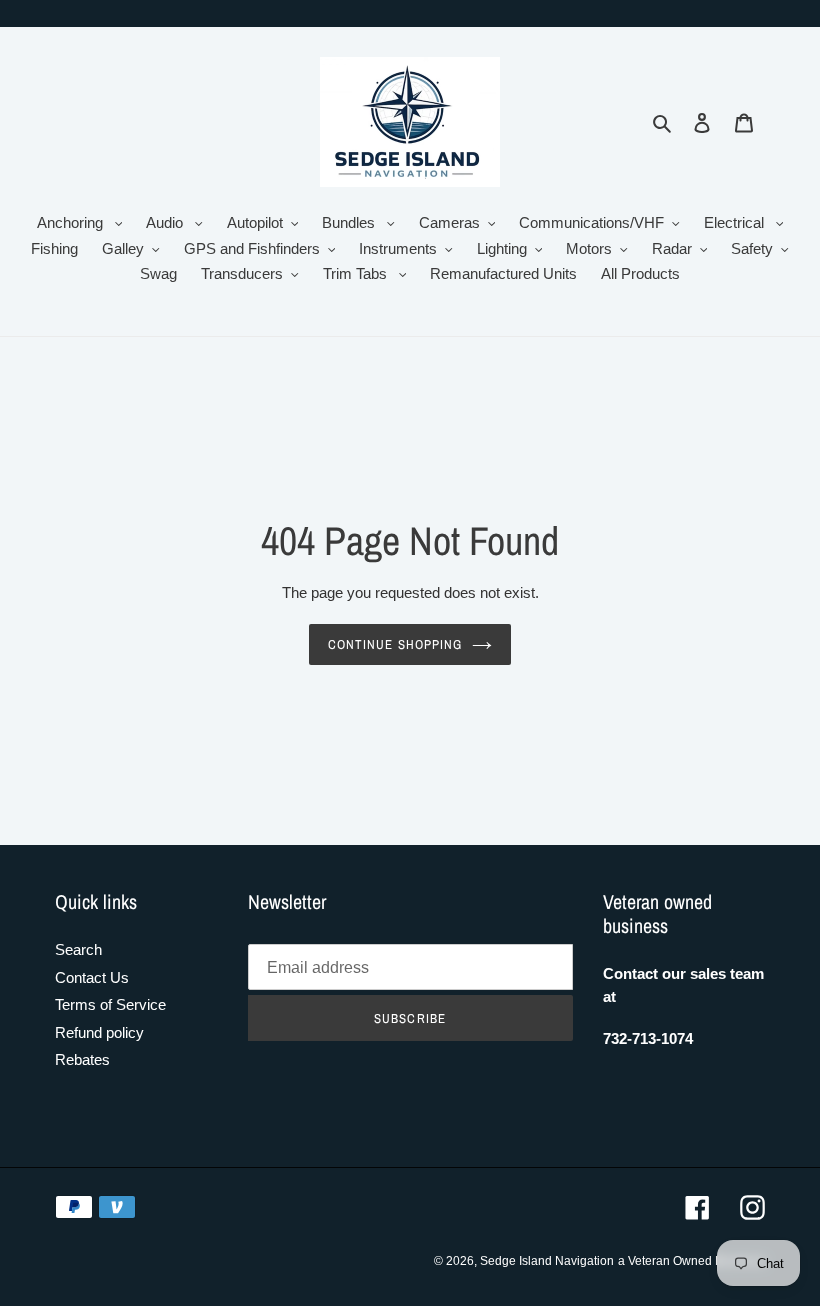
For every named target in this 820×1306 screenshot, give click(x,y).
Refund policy (99, 1032)
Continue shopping (395, 644)
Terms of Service (110, 1004)
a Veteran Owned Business (691, 1261)
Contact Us (92, 977)
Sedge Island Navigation (547, 1261)
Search (78, 949)
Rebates (82, 1059)
